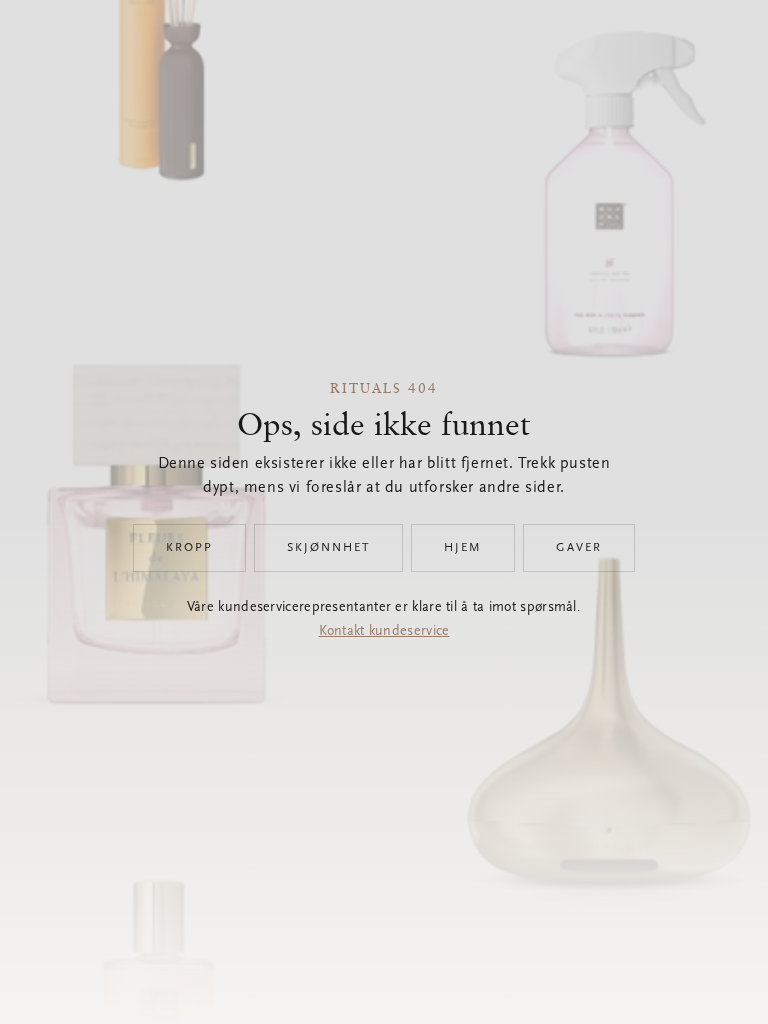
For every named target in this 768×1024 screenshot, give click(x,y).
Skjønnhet (328, 548)
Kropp (189, 548)
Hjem (463, 548)
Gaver (579, 548)
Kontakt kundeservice (384, 632)
